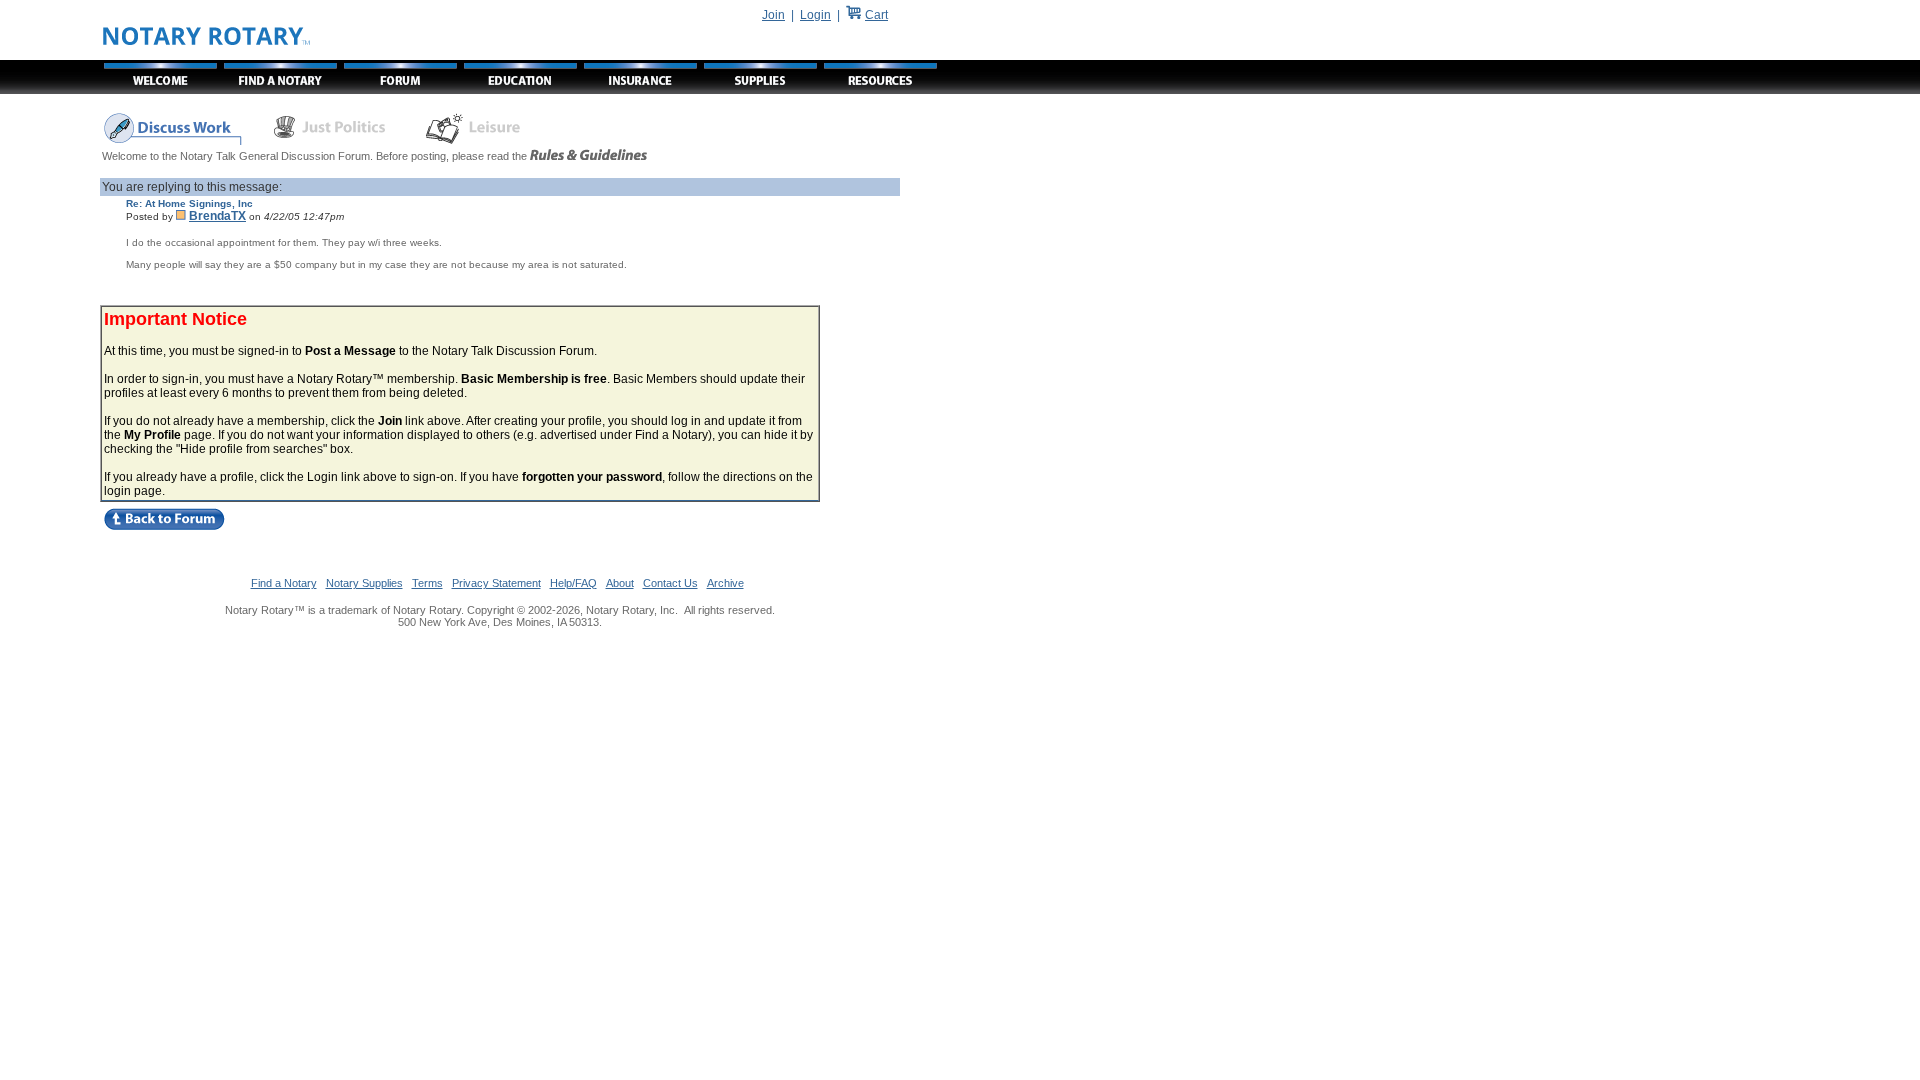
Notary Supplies (364, 583)
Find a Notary (284, 583)
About (620, 583)
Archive (725, 583)
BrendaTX (217, 216)
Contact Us (670, 583)
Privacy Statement (496, 583)
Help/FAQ (573, 583)
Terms (427, 583)
